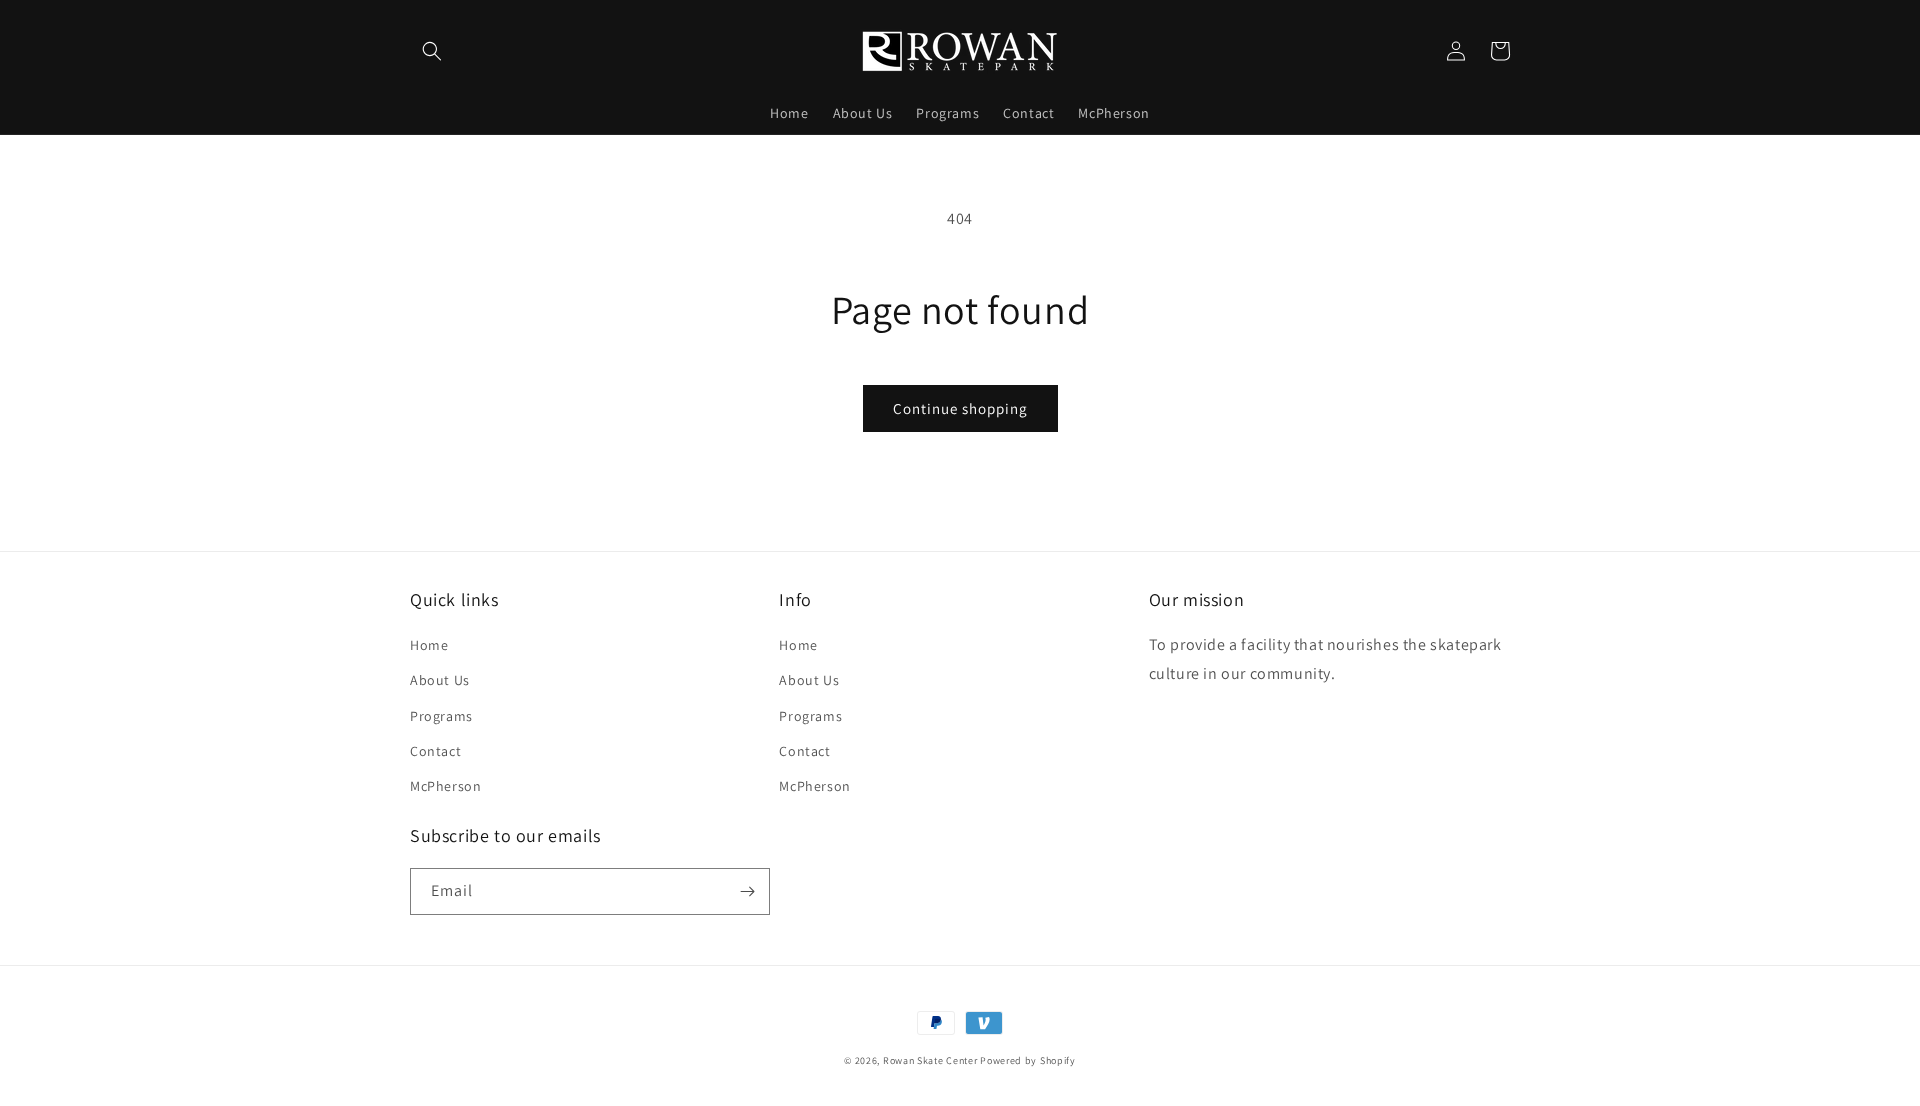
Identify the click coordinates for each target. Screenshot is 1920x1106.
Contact (435, 751)
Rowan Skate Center (930, 1060)
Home (429, 645)
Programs (441, 716)
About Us (440, 680)
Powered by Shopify (1028, 1060)
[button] (432, 51)
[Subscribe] (747, 891)
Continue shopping (960, 408)
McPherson (445, 786)
